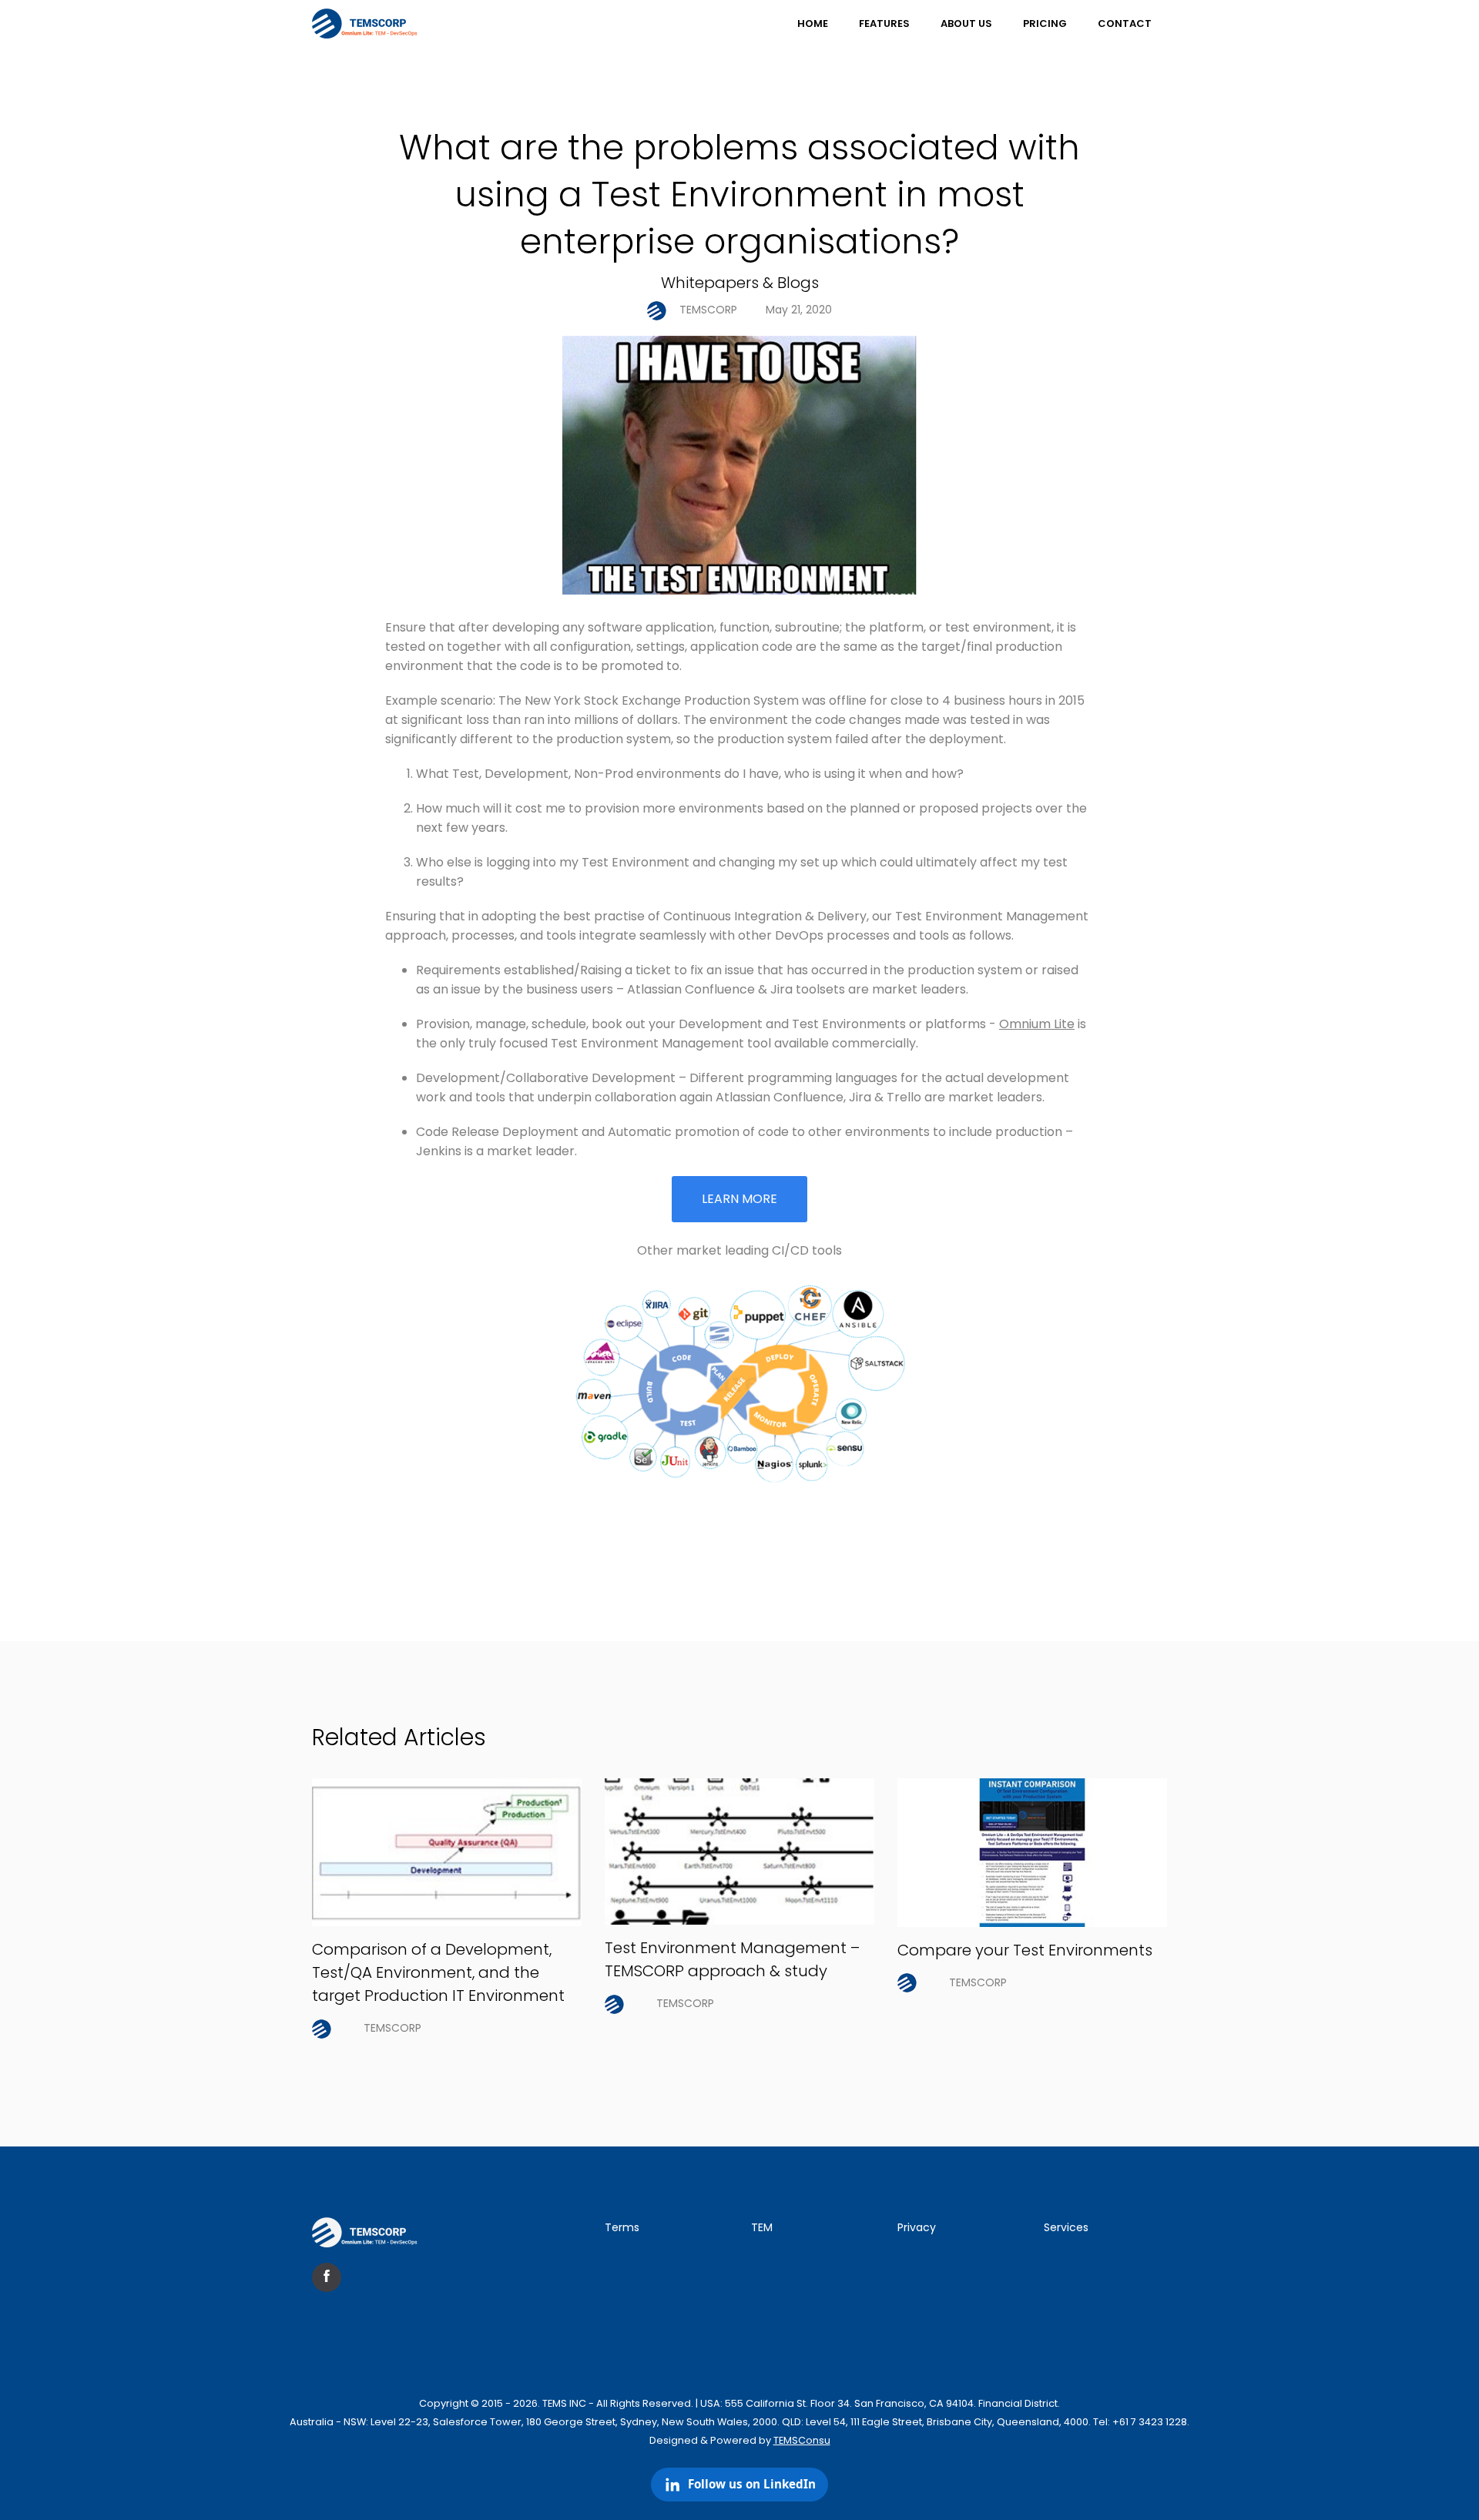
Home (813, 23)
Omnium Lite (1037, 1024)
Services (1066, 2227)
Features (884, 23)
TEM (762, 2227)
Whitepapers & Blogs (740, 283)
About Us (966, 23)
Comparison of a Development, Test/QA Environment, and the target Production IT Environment (438, 1972)
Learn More (739, 1199)
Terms (622, 2227)
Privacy (917, 2227)
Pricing (1045, 23)
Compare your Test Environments (1025, 1950)
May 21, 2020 (799, 310)
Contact (1125, 23)
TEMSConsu (802, 2440)
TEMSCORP (708, 310)
